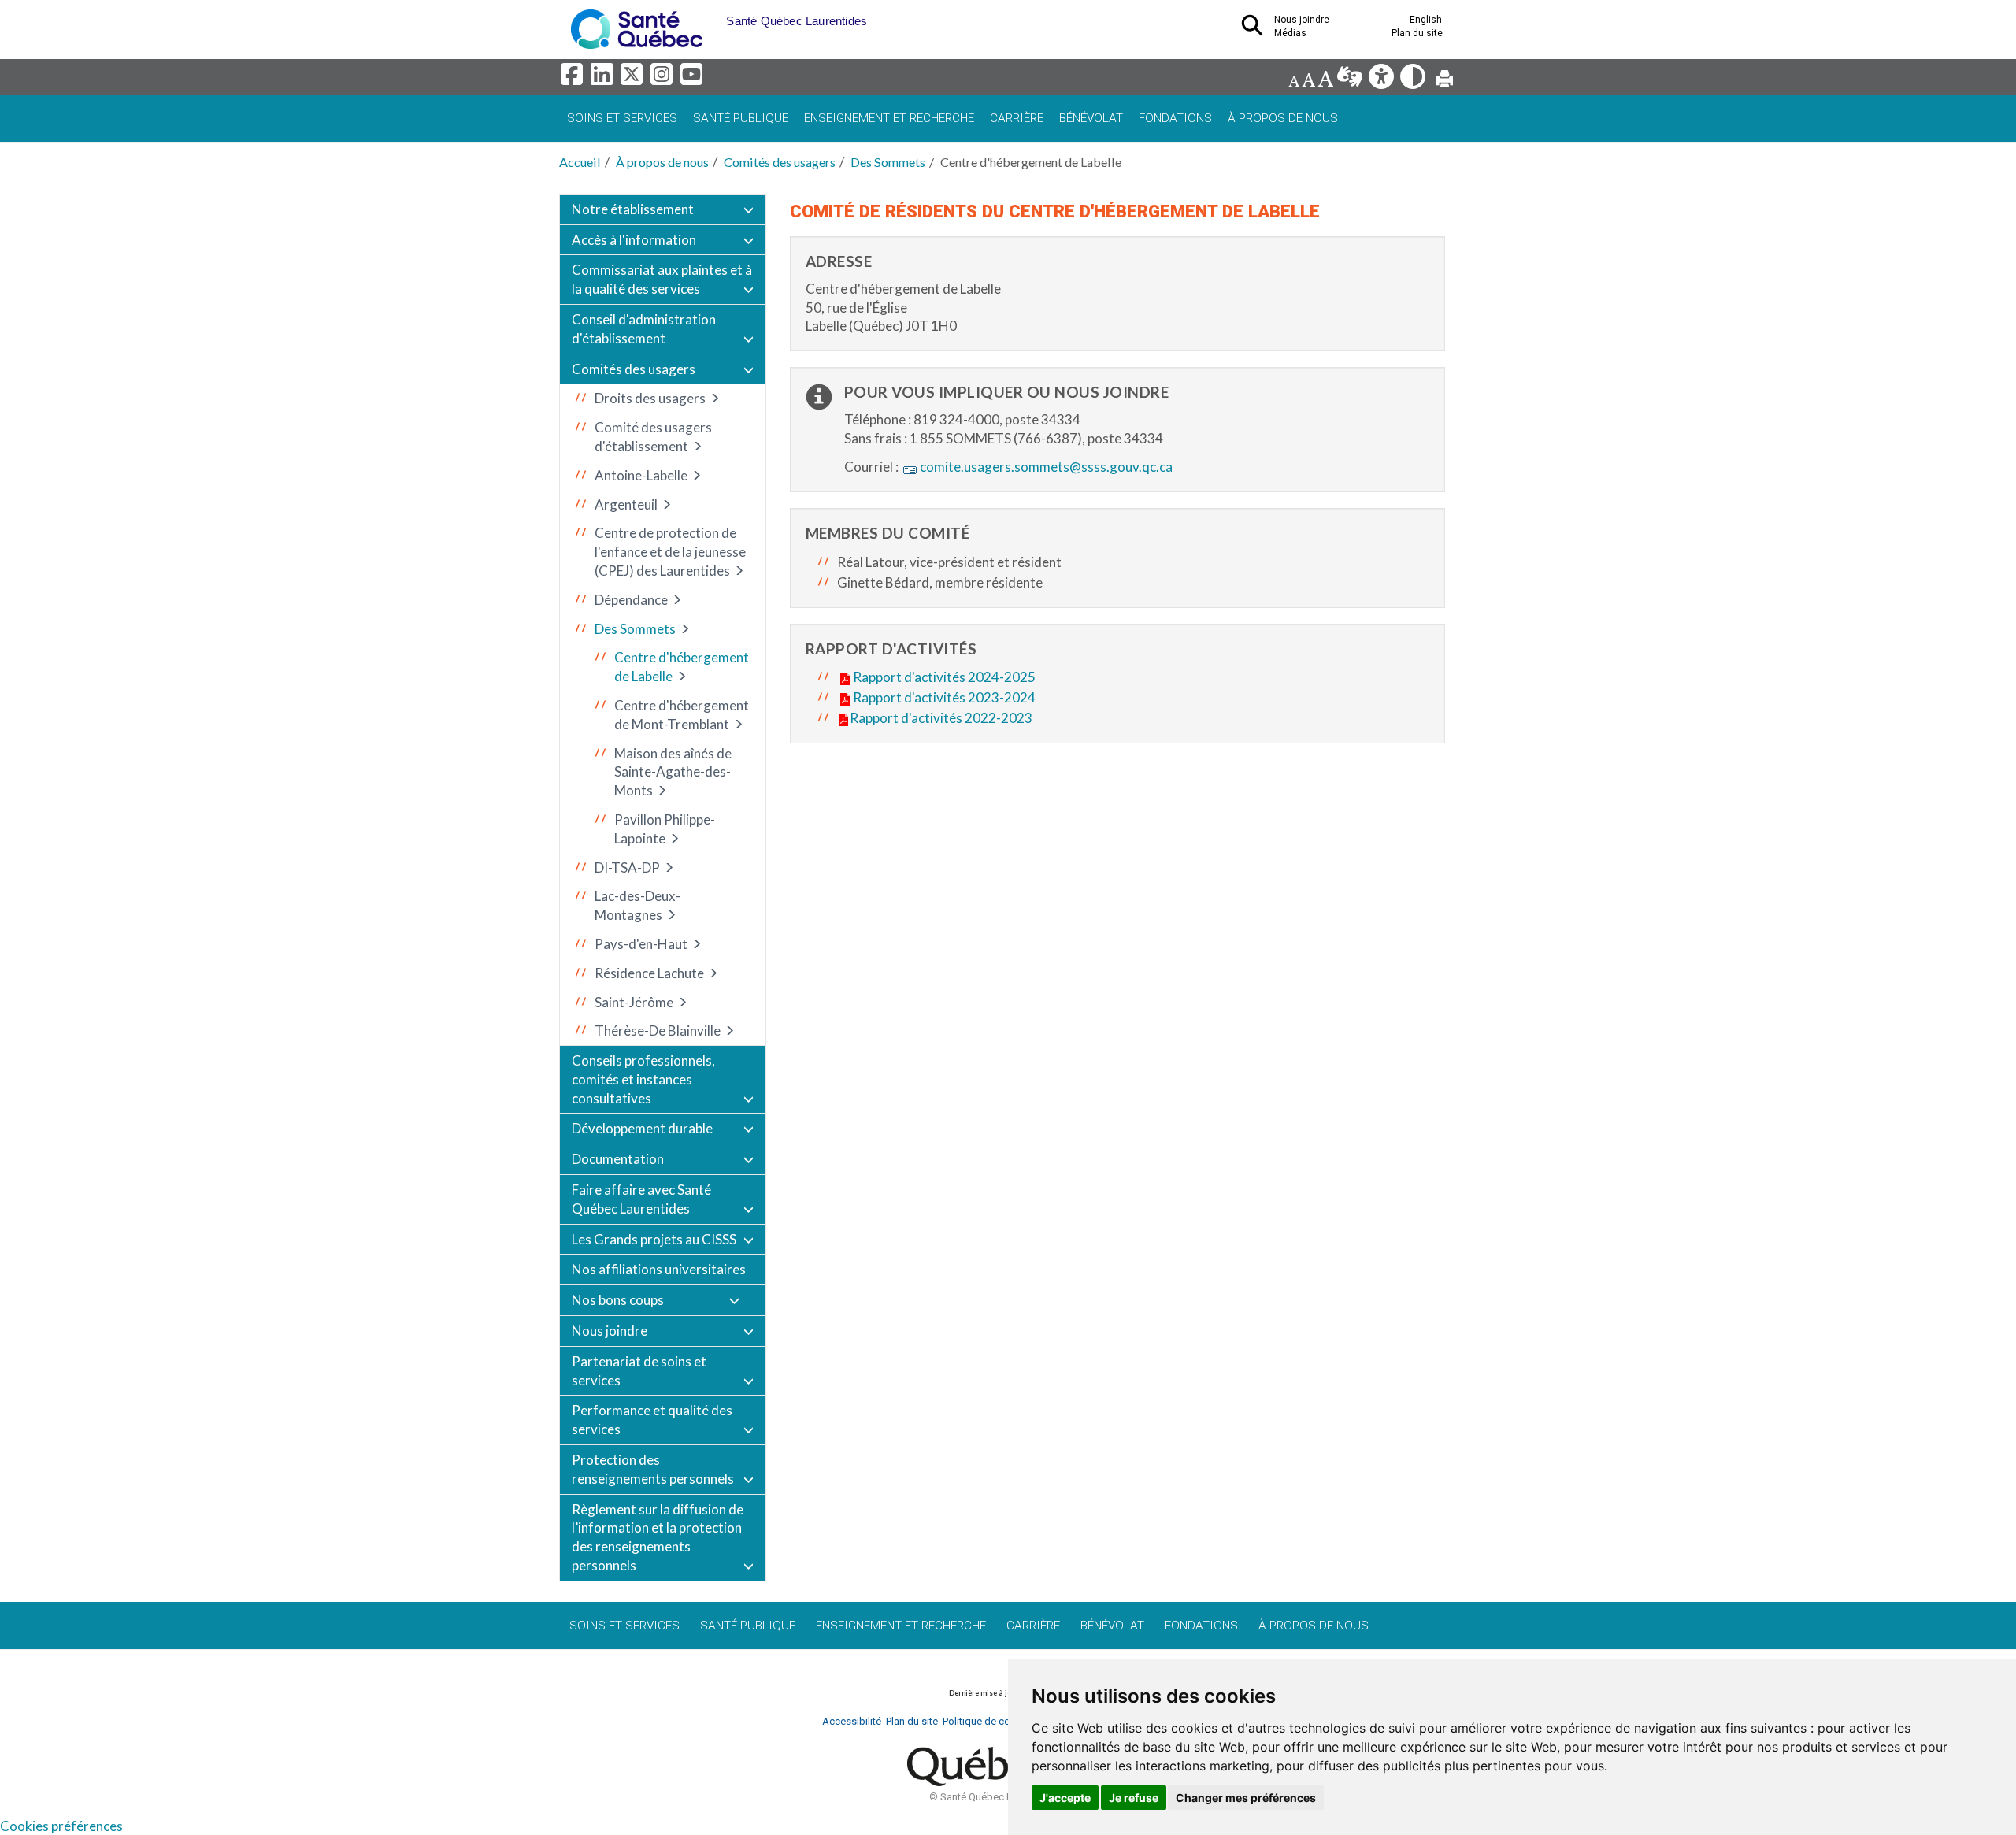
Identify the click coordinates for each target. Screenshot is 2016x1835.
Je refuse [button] (1134, 1798)
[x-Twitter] (634, 78)
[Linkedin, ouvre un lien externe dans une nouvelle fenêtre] (604, 78)
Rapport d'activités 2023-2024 (944, 697)
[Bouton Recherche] (714, 16)
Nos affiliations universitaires (659, 1269)
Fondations (1175, 118)
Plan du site (1417, 33)
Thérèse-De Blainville (658, 1031)
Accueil (580, 162)
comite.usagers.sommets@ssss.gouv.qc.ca (1046, 467)
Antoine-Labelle (641, 475)
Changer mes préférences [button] (1246, 1798)
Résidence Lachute (649, 973)
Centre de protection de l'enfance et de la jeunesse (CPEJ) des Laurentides (670, 552)
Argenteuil (626, 504)
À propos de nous (1283, 118)
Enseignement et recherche (889, 118)
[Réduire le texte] (1294, 81)
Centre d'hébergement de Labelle (682, 667)
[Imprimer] (1445, 81)
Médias (1290, 33)
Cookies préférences (61, 1826)
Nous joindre (610, 1331)
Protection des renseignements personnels (653, 1469)
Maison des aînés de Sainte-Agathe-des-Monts (673, 772)
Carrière (1017, 118)
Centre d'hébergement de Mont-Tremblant (682, 715)
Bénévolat (1091, 118)
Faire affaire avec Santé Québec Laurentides (641, 1199)
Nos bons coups (618, 1300)
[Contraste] (1414, 81)
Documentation (618, 1159)
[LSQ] (1351, 81)
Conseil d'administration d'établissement (644, 329)
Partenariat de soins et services (639, 1371)
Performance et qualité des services (652, 1420)
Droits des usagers (650, 398)
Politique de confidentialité (1003, 1721)
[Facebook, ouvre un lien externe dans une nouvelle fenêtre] (574, 78)
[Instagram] (664, 78)
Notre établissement (633, 209)
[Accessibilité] (1382, 81)
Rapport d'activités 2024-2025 (944, 677)
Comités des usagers (780, 162)
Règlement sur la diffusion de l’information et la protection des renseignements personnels (658, 1537)
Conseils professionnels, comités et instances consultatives (643, 1079)
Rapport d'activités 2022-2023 (941, 718)
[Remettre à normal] (1308, 81)
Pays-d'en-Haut (641, 944)
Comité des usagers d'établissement (653, 437)
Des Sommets (888, 162)
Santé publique (741, 118)
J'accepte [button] (1065, 1798)
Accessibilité (852, 1721)
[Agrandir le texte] (1325, 81)
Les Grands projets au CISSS (654, 1239)
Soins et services (622, 118)
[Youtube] (693, 78)
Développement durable (642, 1128)
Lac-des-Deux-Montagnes (637, 905)
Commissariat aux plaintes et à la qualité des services (662, 279)
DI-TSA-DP (627, 867)
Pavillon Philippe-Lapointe (665, 829)
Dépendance (631, 600)
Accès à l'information (634, 240)
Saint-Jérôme (634, 1002)
